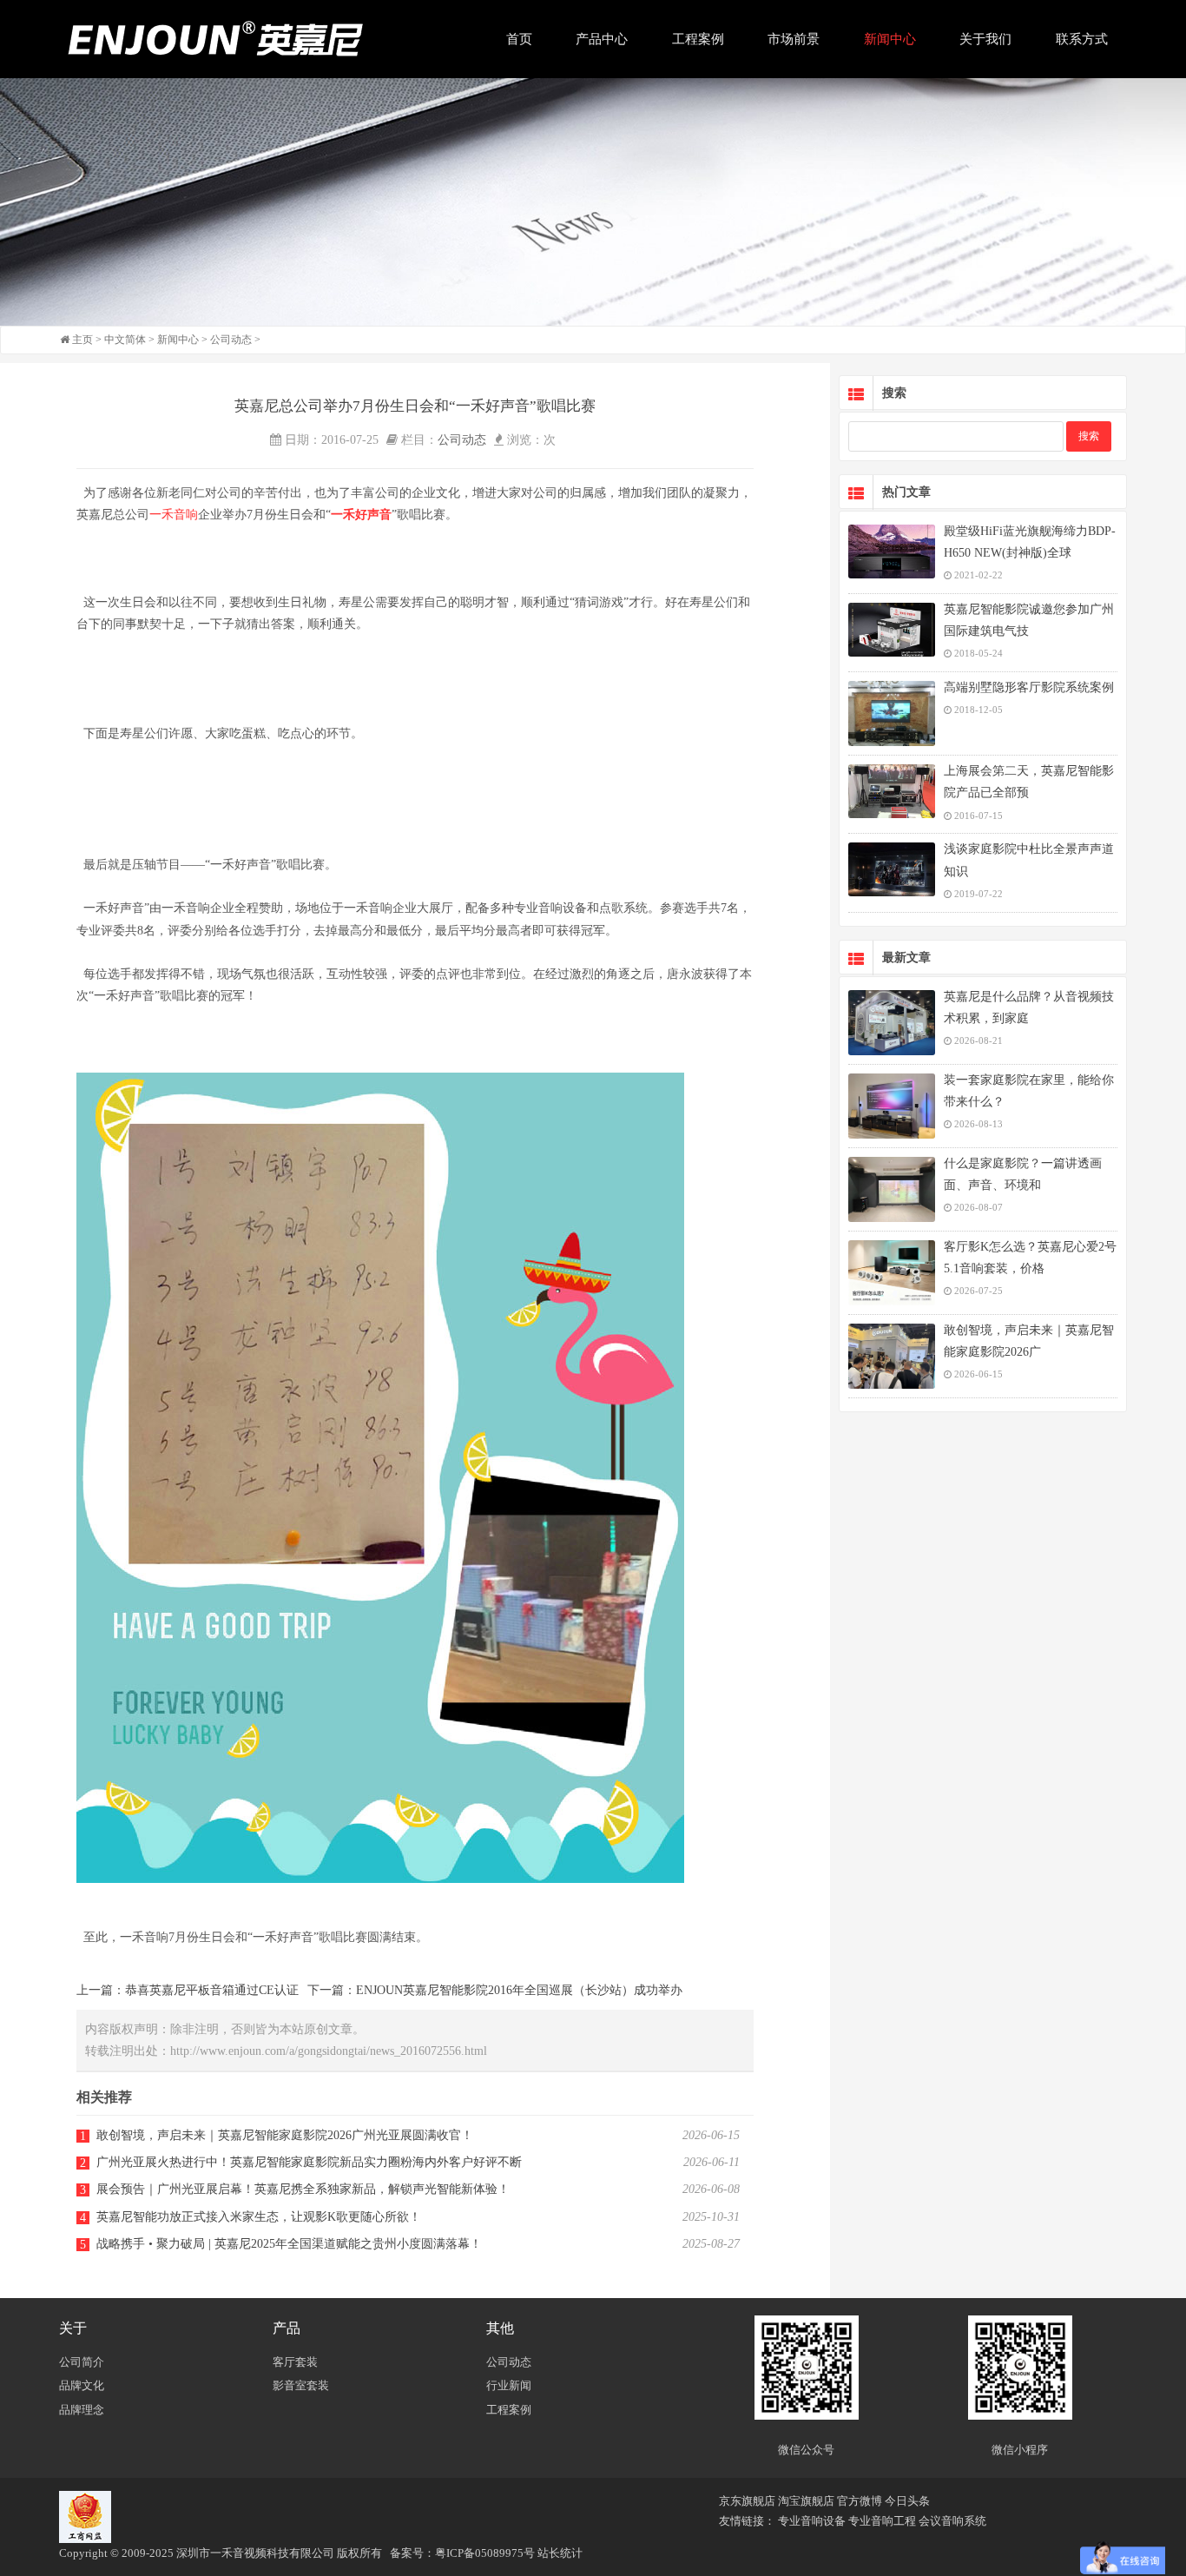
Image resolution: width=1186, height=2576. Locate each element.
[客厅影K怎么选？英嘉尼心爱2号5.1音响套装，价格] (892, 1273)
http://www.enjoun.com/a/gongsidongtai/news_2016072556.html (329, 2051)
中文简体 (125, 340)
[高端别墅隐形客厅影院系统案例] (892, 713)
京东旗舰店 (747, 2501)
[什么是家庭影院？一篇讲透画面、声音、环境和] (892, 1189)
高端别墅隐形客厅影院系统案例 (1029, 687)
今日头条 (907, 2501)
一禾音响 (174, 515)
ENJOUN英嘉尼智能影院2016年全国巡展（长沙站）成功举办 (519, 1990)
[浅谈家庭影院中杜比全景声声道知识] (892, 869)
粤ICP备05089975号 (485, 2553)
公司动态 (231, 340)
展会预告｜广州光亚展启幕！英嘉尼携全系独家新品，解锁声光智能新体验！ (303, 2189)
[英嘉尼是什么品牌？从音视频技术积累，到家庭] (892, 1023)
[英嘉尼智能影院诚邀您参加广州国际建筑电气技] (892, 630)
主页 (82, 340)
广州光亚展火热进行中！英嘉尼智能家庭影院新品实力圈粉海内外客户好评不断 (309, 2162)
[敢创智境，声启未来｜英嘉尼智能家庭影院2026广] (892, 1356)
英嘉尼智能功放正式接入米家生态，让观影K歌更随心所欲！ (259, 2217)
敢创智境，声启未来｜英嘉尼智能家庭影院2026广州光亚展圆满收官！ (285, 2135)
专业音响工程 (882, 2521)
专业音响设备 (812, 2521)
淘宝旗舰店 (806, 2501)
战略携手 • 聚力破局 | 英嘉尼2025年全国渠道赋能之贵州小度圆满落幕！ (289, 2244)
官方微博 (860, 2501)
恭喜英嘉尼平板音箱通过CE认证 (212, 1990)
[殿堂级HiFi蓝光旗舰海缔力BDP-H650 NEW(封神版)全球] (892, 552)
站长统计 (560, 2553)
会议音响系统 (952, 2521)
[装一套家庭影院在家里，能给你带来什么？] (892, 1106)
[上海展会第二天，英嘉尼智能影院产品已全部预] (892, 791)
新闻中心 (178, 340)
